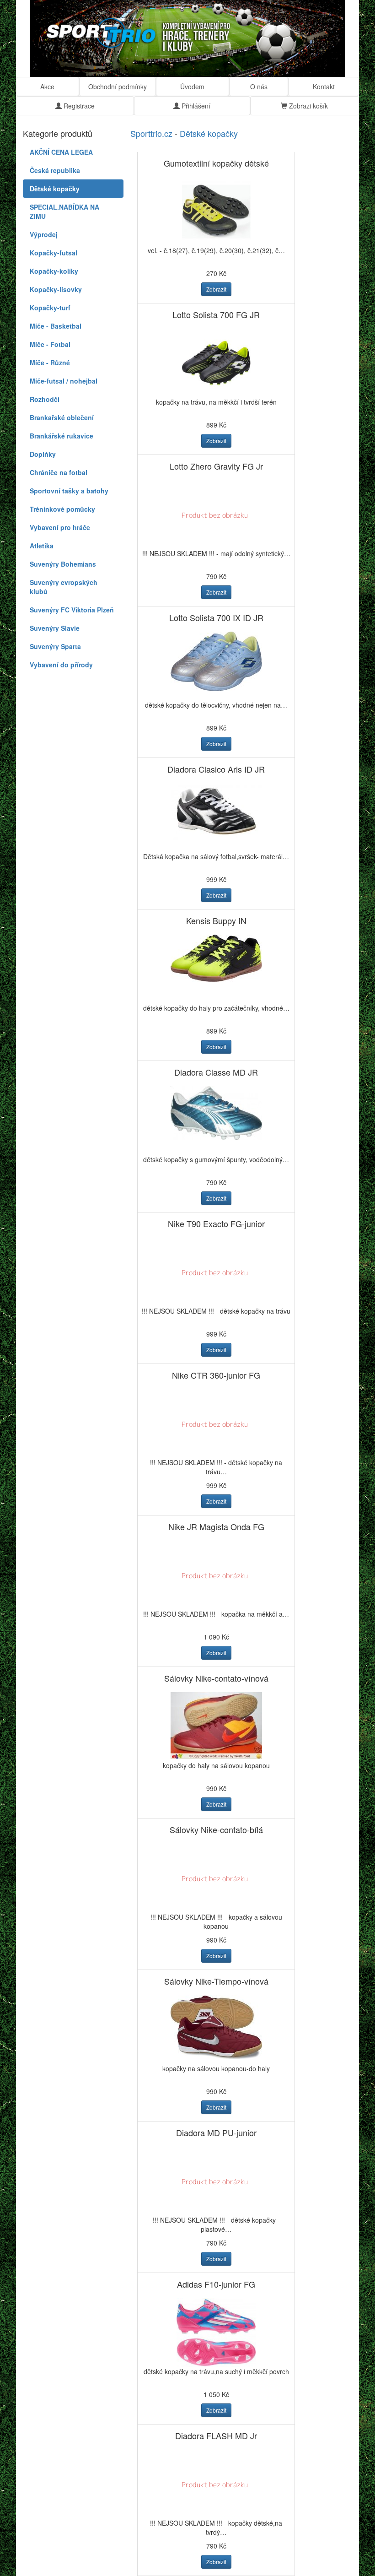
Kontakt (324, 87)
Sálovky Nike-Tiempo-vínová (216, 1981)
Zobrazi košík (308, 106)
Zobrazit (216, 289)
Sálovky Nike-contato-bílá (216, 1829)
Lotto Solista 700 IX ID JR (216, 617)
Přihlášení (195, 106)
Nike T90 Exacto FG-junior (216, 1223)
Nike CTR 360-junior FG (216, 1375)
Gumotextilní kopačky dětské (216, 163)
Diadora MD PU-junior (216, 2132)
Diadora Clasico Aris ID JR (216, 769)
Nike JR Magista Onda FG (216, 1526)
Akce (47, 87)
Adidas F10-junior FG (216, 2284)
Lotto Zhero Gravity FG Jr (216, 466)
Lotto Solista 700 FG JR (216, 314)
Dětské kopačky (209, 133)
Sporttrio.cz (151, 133)
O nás (259, 87)
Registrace (78, 106)
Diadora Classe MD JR (216, 1072)
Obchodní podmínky (118, 87)
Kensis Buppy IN (216, 920)
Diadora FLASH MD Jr (216, 2435)
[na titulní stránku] (187, 38)
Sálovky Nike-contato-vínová (216, 1678)
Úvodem (192, 87)
